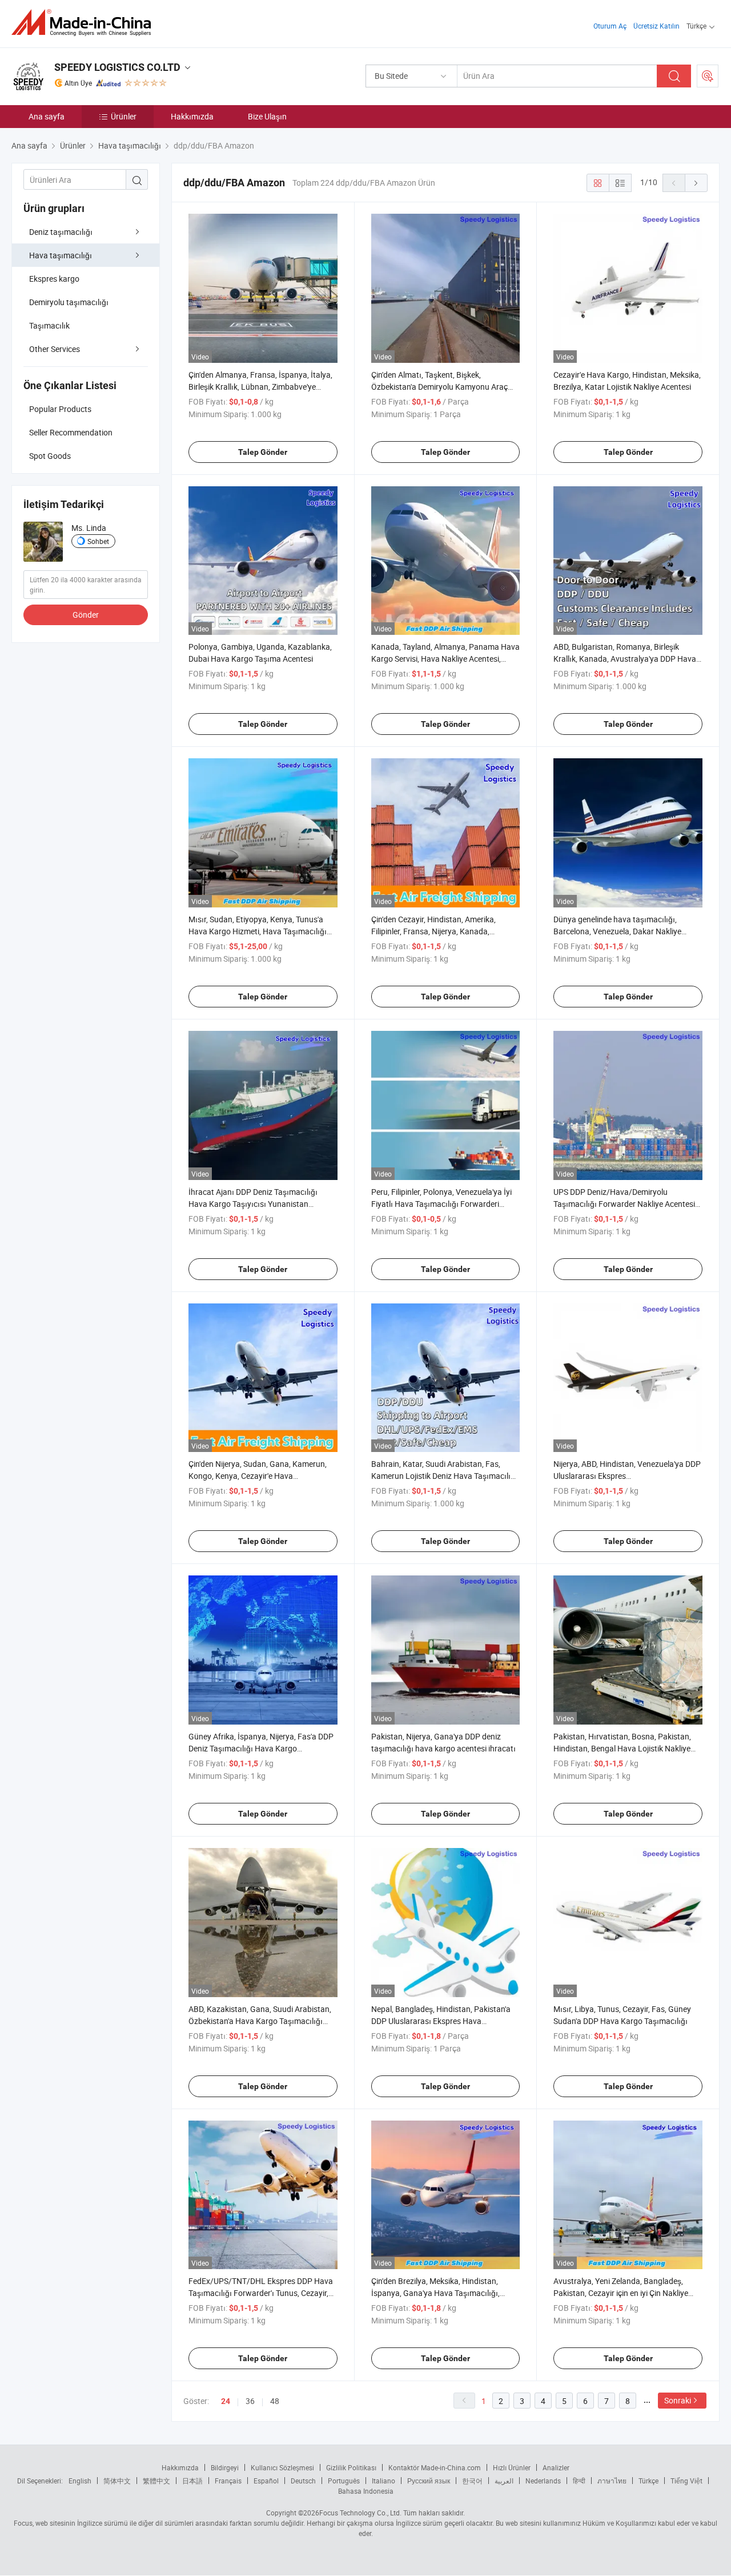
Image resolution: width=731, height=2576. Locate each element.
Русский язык (429, 2481)
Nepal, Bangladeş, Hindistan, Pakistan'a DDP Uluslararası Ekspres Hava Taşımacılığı (441, 2021)
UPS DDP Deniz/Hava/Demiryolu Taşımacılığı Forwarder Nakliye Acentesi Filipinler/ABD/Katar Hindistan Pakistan (624, 1204)
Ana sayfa (47, 116)
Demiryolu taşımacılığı (69, 302)
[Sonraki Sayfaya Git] (696, 183)
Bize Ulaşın (267, 116)
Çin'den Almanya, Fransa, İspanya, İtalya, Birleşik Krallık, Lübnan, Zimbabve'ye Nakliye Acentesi (260, 387)
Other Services (55, 349)
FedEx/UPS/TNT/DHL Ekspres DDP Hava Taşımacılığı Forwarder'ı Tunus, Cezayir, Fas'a (261, 2293)
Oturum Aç (610, 26)
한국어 (472, 2481)
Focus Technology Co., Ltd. (360, 2513)
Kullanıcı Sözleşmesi (282, 2467)
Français (228, 2481)
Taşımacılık (49, 325)
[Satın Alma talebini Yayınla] (708, 76)
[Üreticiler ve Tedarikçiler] (85, 23)
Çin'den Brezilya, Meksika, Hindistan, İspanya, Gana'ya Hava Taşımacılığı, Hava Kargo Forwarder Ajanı (435, 2293)
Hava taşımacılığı (61, 255)
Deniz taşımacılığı (61, 232)
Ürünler (124, 116)
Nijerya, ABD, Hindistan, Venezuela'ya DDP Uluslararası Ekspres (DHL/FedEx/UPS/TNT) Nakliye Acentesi (627, 1476)
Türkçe (648, 2481)
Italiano (383, 2481)
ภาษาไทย (612, 2481)
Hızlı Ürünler (512, 2467)
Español (266, 2481)
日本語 (192, 2481)
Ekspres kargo (54, 279)
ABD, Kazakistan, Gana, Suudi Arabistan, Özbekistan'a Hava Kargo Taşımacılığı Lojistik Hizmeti (260, 2021)
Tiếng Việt (686, 2481)
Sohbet (98, 541)
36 (250, 2401)
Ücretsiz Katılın (656, 26)
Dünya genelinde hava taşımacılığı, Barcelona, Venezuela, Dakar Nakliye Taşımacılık (617, 931)
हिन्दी (579, 2481)
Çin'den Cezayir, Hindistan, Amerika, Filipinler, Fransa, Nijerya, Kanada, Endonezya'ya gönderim (433, 931)
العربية (504, 2481)
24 (226, 2401)
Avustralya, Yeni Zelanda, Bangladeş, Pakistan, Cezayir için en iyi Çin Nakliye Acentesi (621, 2293)
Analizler (556, 2467)
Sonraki (678, 2400)
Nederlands (543, 2481)
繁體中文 (156, 2481)
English (80, 2481)
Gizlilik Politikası (351, 2467)
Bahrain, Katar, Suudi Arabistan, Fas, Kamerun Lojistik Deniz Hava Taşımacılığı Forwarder (444, 1476)
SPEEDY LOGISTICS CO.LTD (117, 67)
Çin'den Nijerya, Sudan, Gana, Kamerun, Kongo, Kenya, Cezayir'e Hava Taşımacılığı (258, 1476)
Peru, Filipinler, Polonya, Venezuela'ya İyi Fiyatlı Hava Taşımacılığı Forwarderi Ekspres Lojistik (441, 1204)
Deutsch (303, 2481)
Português (344, 2481)
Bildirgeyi (225, 2467)
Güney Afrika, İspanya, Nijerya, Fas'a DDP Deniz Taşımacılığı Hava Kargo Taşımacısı (261, 1748)
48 (275, 2401)
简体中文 (117, 2481)
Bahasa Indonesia (366, 2491)
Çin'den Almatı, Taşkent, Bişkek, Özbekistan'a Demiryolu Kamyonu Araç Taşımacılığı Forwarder (439, 387)
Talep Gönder (263, 452)
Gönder (86, 615)
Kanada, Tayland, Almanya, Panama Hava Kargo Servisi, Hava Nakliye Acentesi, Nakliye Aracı (445, 659)
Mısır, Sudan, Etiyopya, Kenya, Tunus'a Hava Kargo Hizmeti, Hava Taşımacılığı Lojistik (258, 931)
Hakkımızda (192, 116)
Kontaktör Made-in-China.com (435, 2467)
